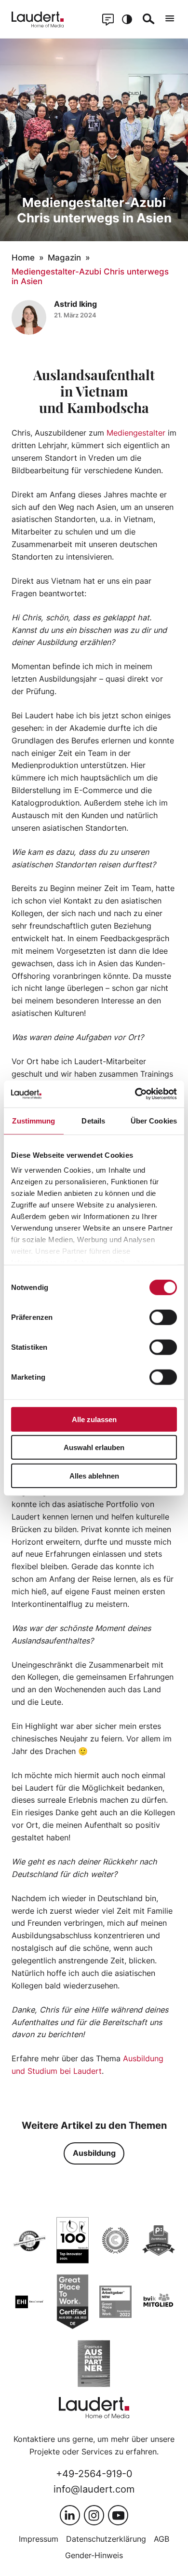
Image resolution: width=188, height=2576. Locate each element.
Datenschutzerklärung (106, 2539)
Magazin (64, 258)
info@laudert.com (94, 2489)
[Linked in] (70, 2515)
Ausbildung (94, 2153)
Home (23, 258)
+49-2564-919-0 (94, 2473)
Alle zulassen (94, 1419)
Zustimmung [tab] (34, 1120)
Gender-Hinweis (94, 2555)
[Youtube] (118, 2515)
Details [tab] (93, 1120)
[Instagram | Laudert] (94, 2515)
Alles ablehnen (94, 1475)
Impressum (39, 2539)
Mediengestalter (136, 433)
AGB (161, 2539)
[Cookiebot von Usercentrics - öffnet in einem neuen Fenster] (135, 1094)
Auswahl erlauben (94, 1447)
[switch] (163, 1317)
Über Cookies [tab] (154, 1120)
